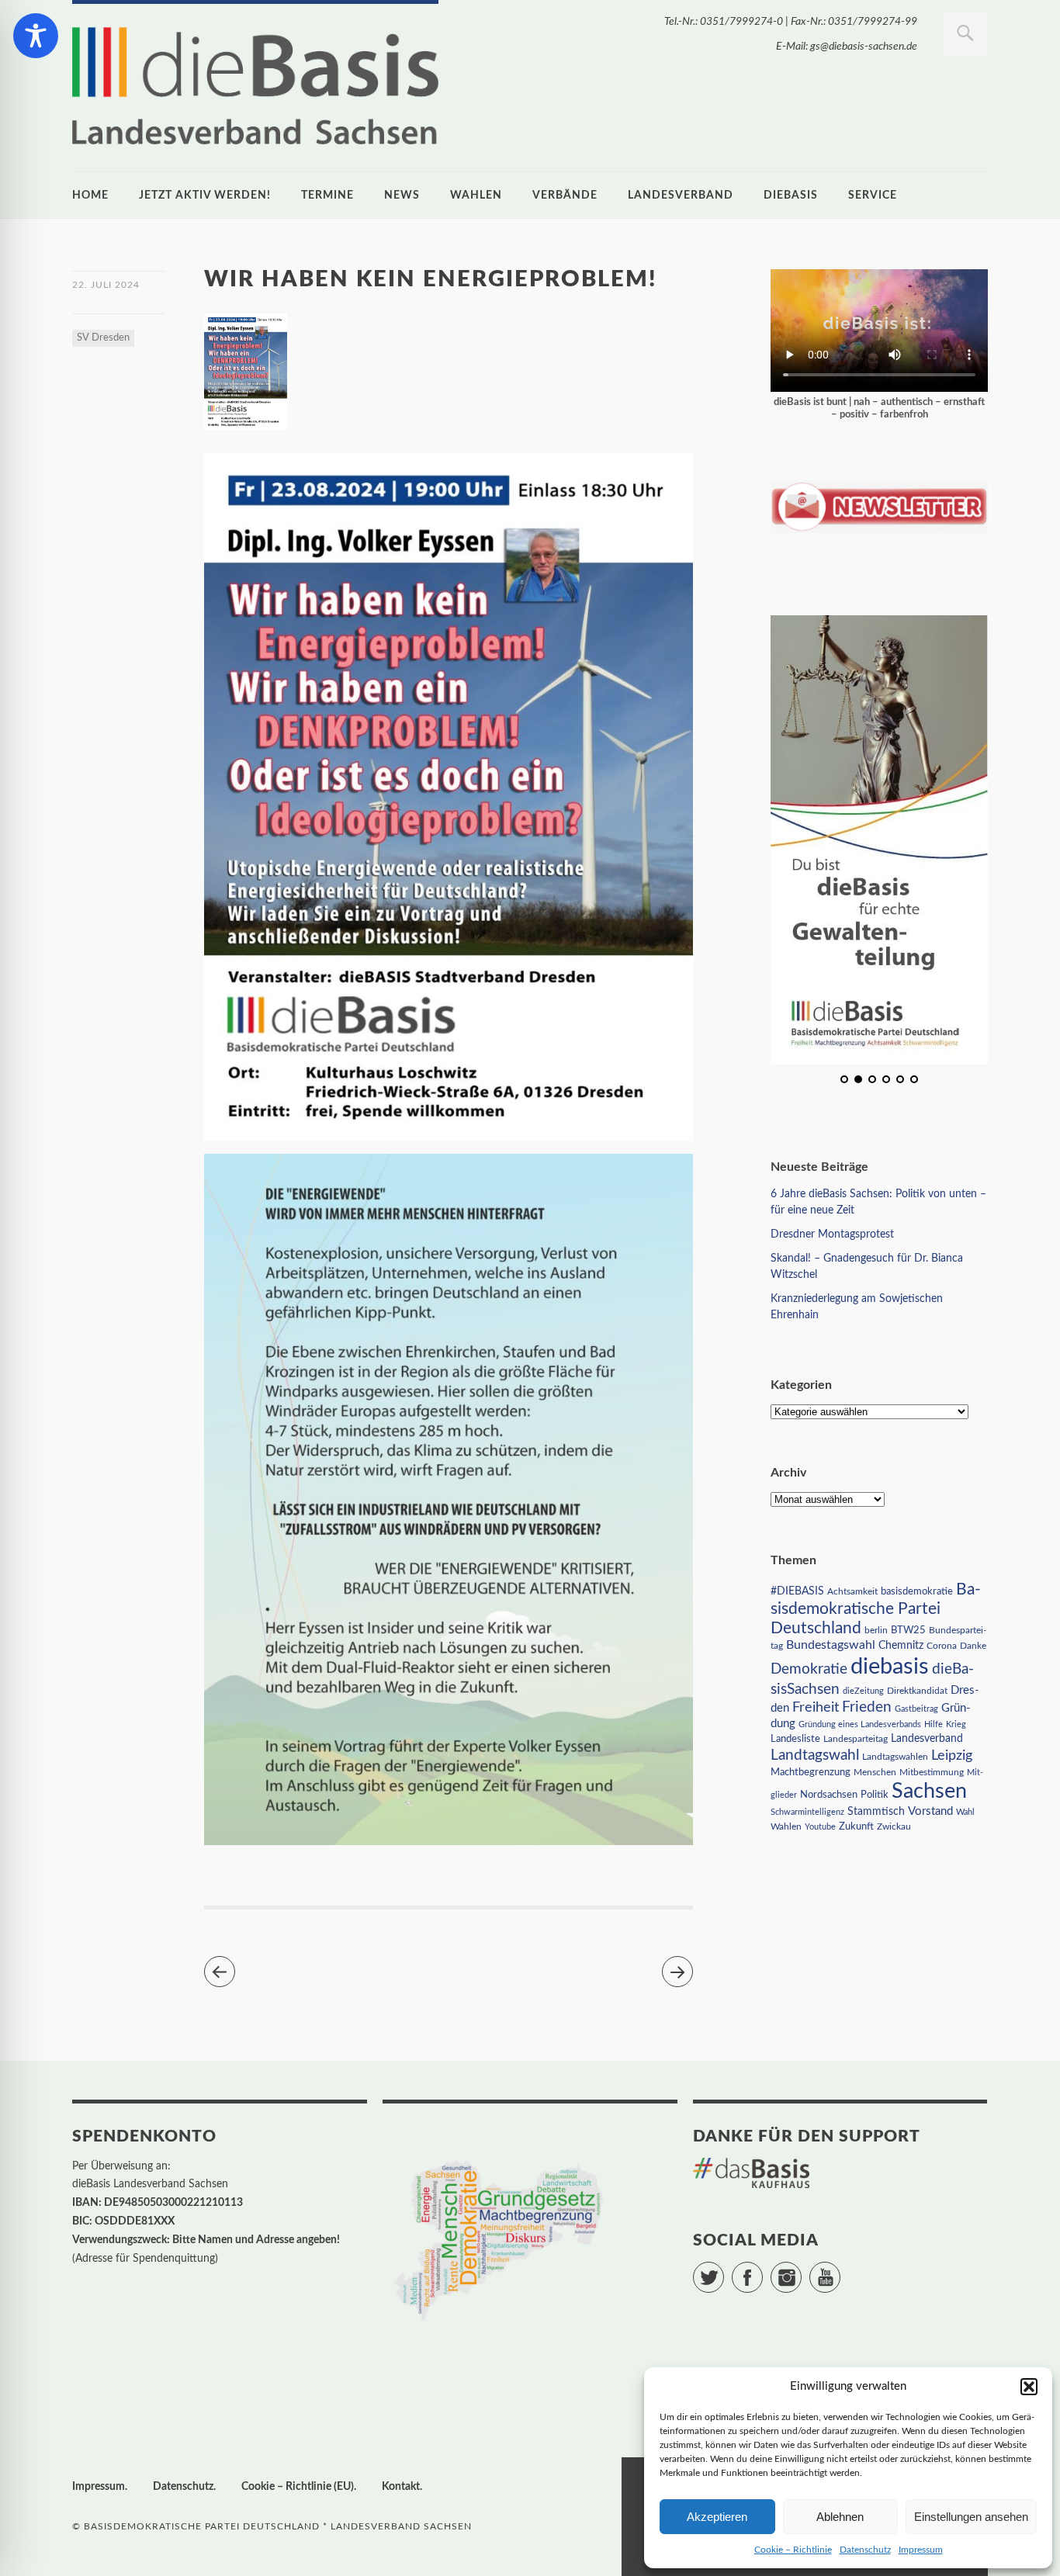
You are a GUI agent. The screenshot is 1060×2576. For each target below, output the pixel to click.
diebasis (791, 196)
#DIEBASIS (797, 1591)
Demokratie (809, 1669)
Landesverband (681, 196)
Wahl (965, 1812)
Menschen (875, 1772)
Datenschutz (865, 2550)
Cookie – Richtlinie (793, 2550)
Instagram (801, 2270)
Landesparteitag (856, 1739)
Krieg (956, 1724)
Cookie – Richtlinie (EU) (298, 2487)
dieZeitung (863, 1691)
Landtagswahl (815, 1755)
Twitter (724, 2270)
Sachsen (929, 1791)
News (402, 196)
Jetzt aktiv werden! (205, 196)
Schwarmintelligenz (807, 1812)
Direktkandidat (917, 1691)
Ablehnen (840, 2517)
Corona (942, 1646)
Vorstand (930, 1811)
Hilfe (934, 1724)
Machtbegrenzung (811, 1772)
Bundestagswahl (831, 1645)
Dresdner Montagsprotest (832, 1234)
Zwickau (894, 1827)
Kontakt (401, 2487)
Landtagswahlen (895, 1757)
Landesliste (795, 1739)
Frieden (867, 1707)
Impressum (921, 2550)
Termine (327, 196)
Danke (973, 1646)
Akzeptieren (717, 2517)
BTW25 (908, 1630)
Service (873, 196)
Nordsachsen (829, 1795)
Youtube (820, 1827)
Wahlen (476, 196)
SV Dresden (103, 338)
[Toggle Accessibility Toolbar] (36, 36)
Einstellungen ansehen (971, 2517)
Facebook (762, 2270)
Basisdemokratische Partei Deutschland (876, 1609)
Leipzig (952, 1755)
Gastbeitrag (916, 1709)
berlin (876, 1631)
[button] (1029, 2387)
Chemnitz (901, 1646)
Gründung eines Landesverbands (860, 1724)
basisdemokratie (917, 1592)
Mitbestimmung (932, 1772)
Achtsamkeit (852, 1591)
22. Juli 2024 (106, 285)
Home (90, 196)
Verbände (565, 196)
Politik (875, 1795)
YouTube (840, 2270)
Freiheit (816, 1707)
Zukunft (856, 1826)
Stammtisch (876, 1812)
